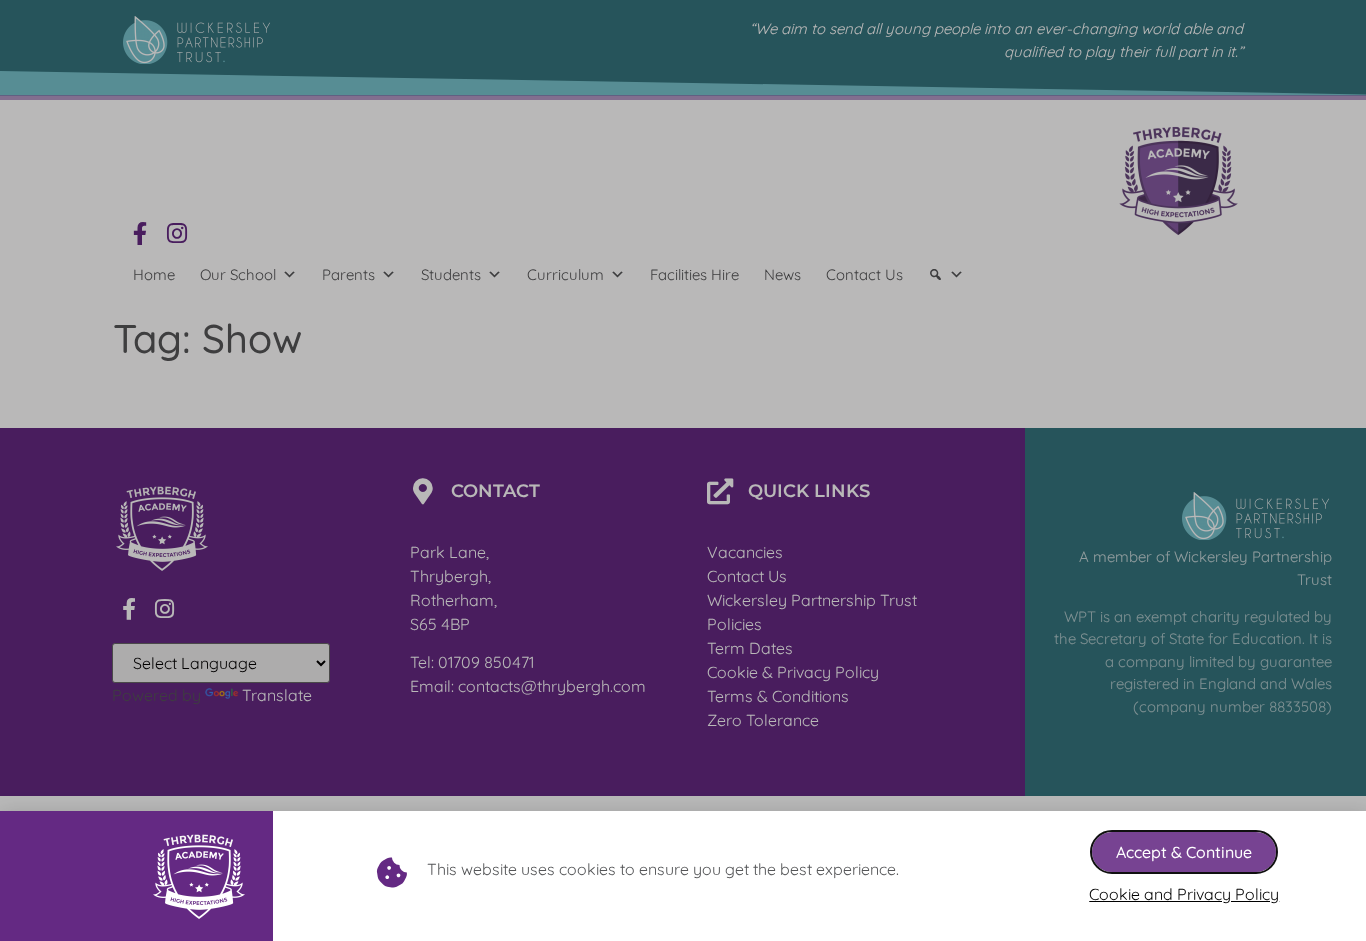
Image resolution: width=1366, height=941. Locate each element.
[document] (683, 470)
